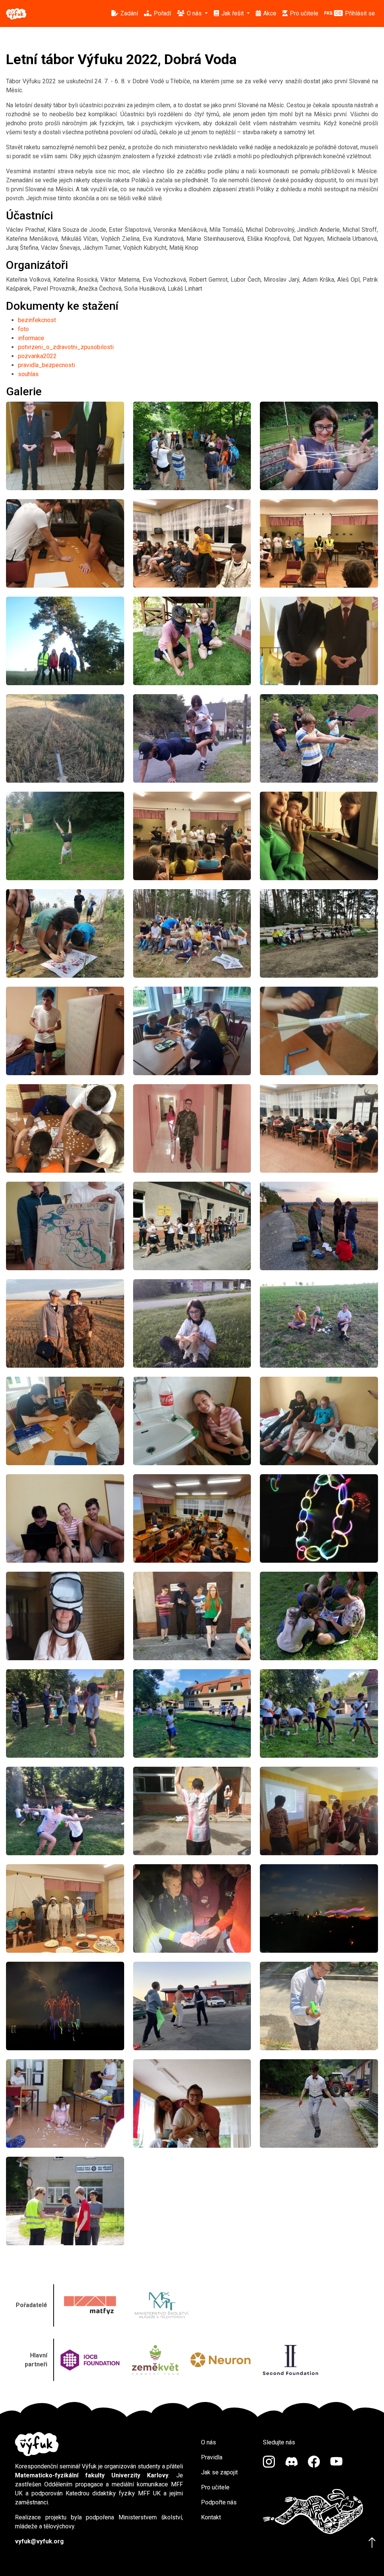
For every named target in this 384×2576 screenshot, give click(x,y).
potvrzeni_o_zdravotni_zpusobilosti (66, 347)
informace (31, 338)
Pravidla (212, 2457)
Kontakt (211, 2517)
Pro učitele (215, 2487)
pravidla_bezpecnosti (46, 365)
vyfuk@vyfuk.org (39, 2541)
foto (23, 329)
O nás (208, 2442)
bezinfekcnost (37, 320)
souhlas (28, 374)
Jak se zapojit (219, 2472)
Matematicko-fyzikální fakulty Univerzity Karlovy (92, 2475)
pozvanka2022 (37, 356)
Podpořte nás (219, 2502)
